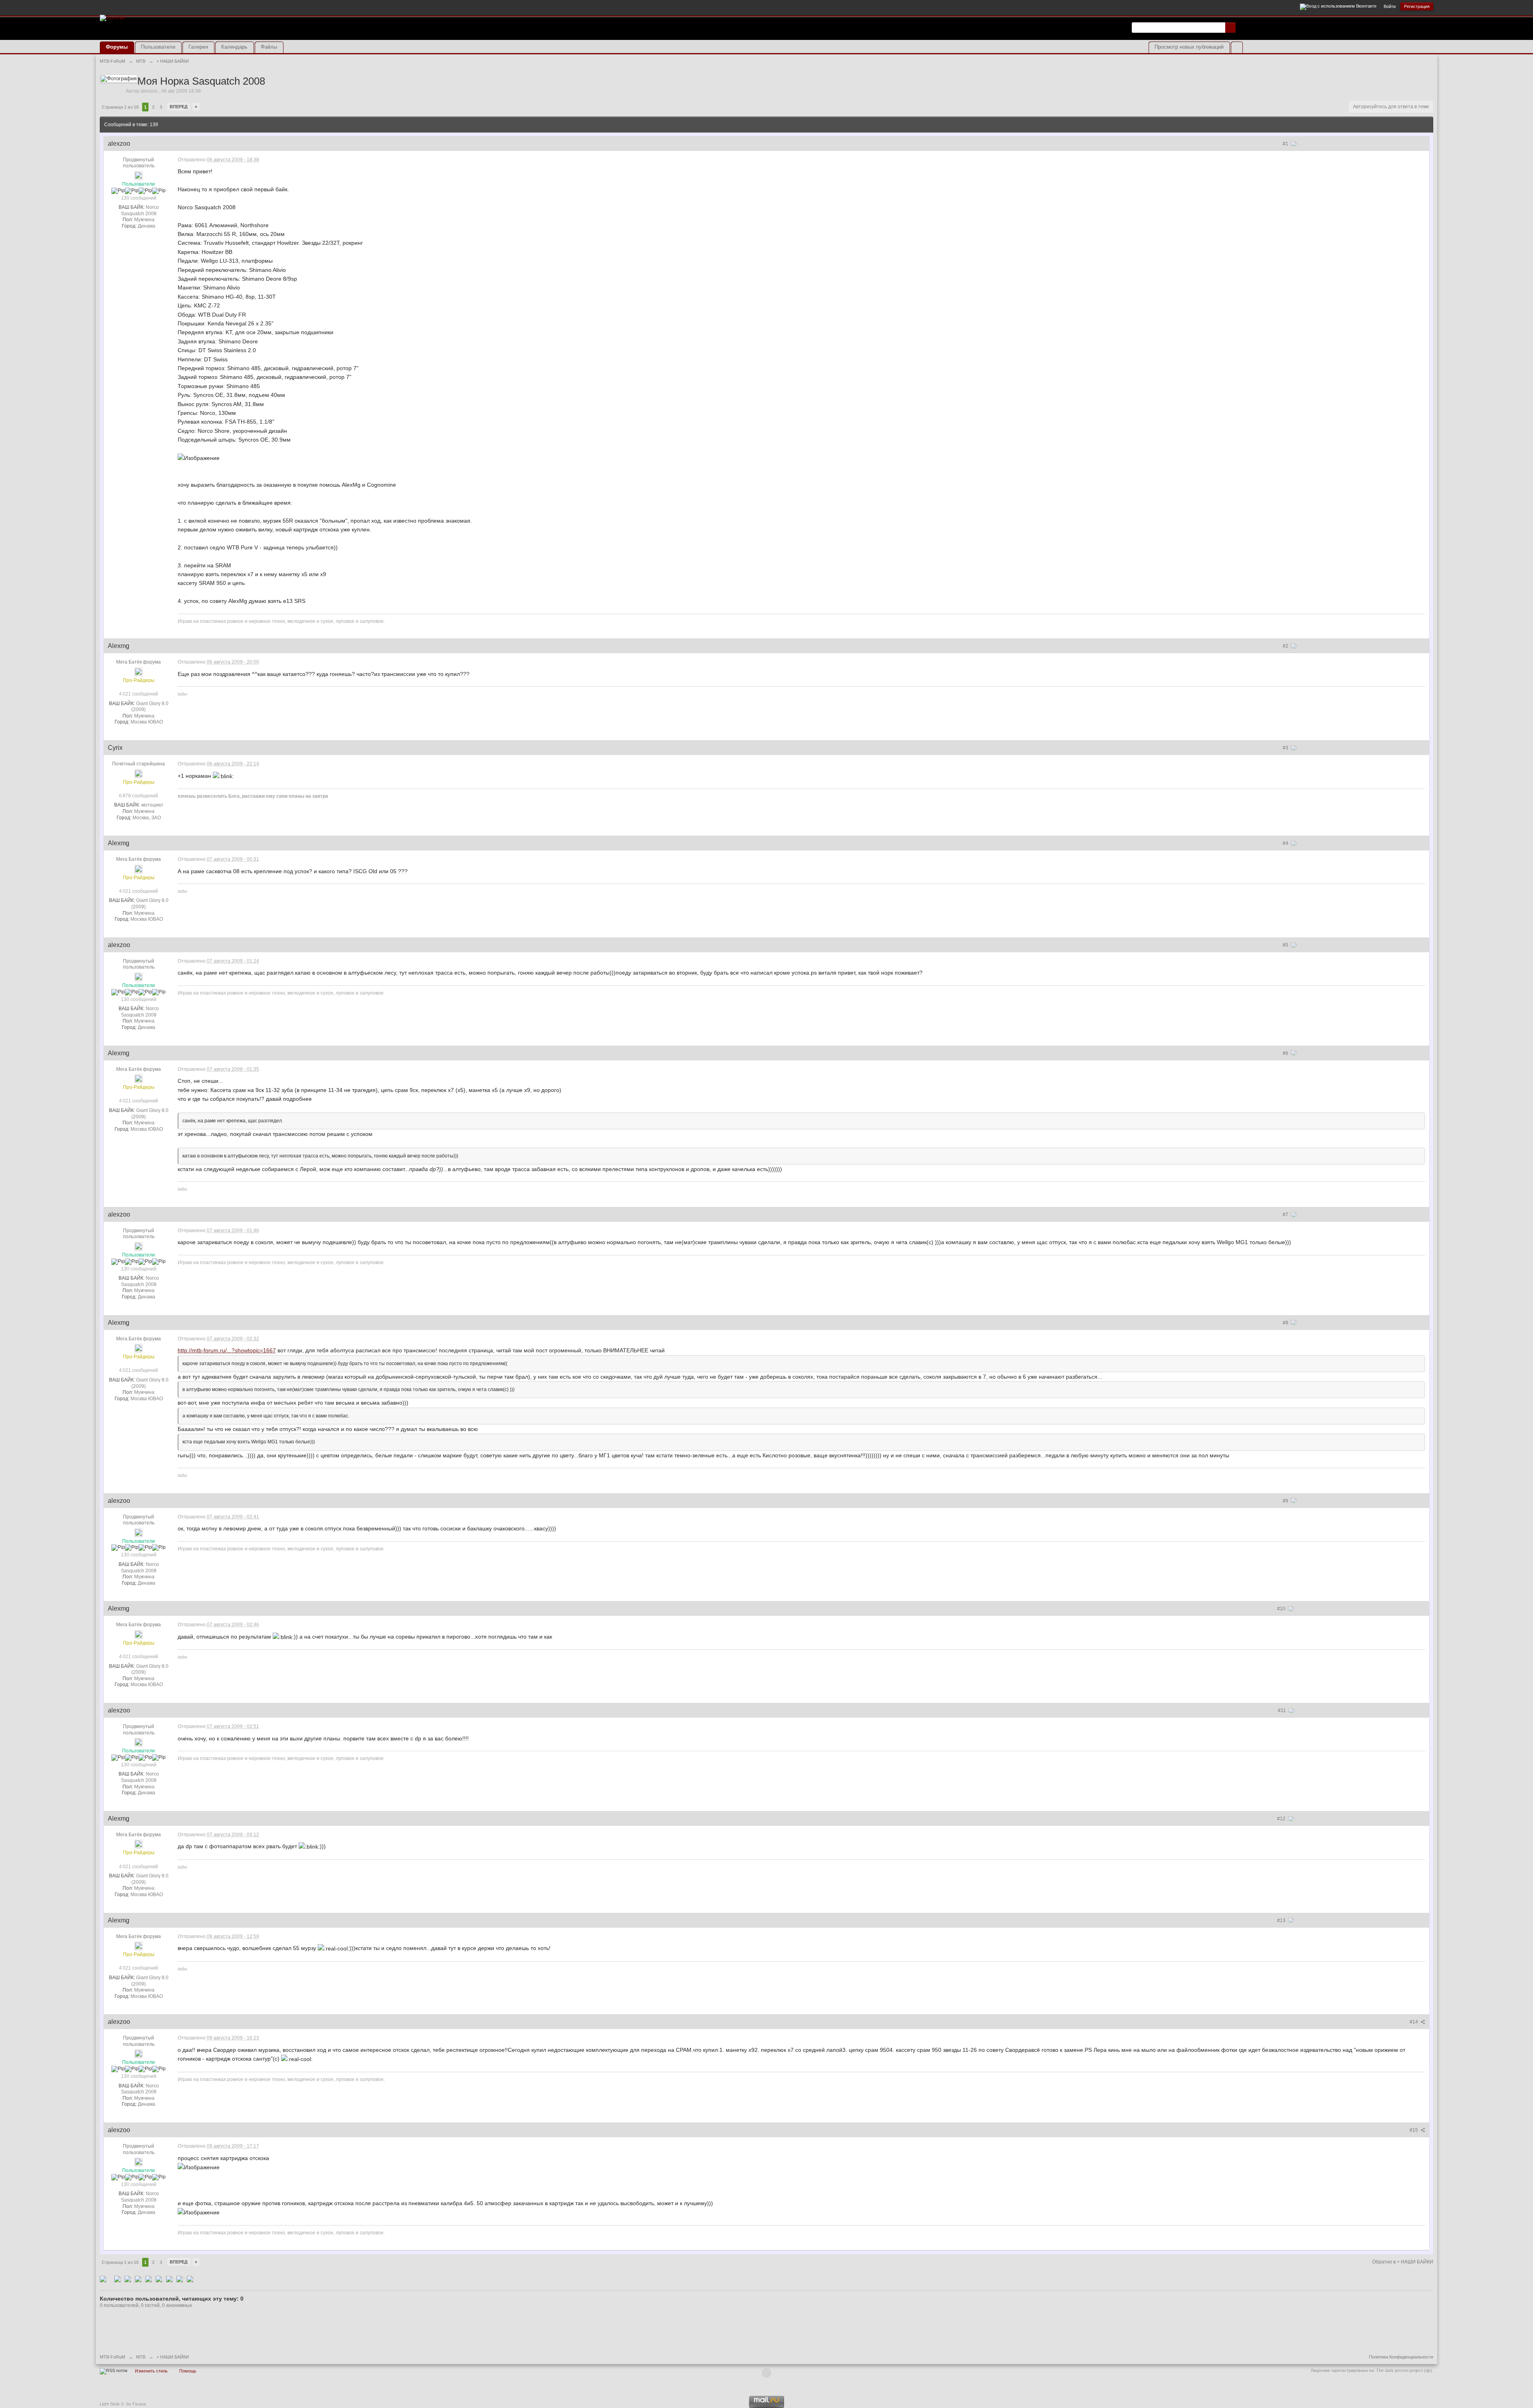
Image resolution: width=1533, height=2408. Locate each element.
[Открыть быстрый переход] (1237, 47)
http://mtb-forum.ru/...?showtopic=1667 (227, 1350)
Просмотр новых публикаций (1189, 47)
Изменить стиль (151, 2371)
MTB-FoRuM (112, 2357)
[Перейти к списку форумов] (113, 17)
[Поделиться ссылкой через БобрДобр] (159, 2279)
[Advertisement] (1340, 33)
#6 (1286, 1053)
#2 (1286, 646)
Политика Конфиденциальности (1401, 2357)
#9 (1286, 1501)
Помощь (188, 2371)
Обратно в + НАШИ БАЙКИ (1403, 2262)
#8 (1286, 1323)
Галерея (198, 47)
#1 (1286, 144)
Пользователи (158, 47)
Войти (1390, 6)
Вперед (179, 107)
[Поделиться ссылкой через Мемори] (149, 2279)
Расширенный (1240, 27)
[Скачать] (190, 2279)
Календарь (234, 47)
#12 (1282, 1819)
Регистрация (1417, 6)
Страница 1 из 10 (120, 107)
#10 (1282, 1609)
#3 (1286, 748)
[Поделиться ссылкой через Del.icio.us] (128, 2279)
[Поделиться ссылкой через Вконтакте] (138, 2279)
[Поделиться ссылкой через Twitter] (103, 2279)
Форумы (117, 47)
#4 (1286, 843)
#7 (1286, 1215)
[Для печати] (180, 2279)
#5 (1286, 945)
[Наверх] (766, 2373)
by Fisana (136, 2404)
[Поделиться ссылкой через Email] (169, 2279)
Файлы (269, 47)
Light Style (110, 2404)
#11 (1282, 1710)
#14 (1414, 2022)
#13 (1282, 1920)
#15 (1414, 2130)
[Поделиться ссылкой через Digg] (117, 2279)
